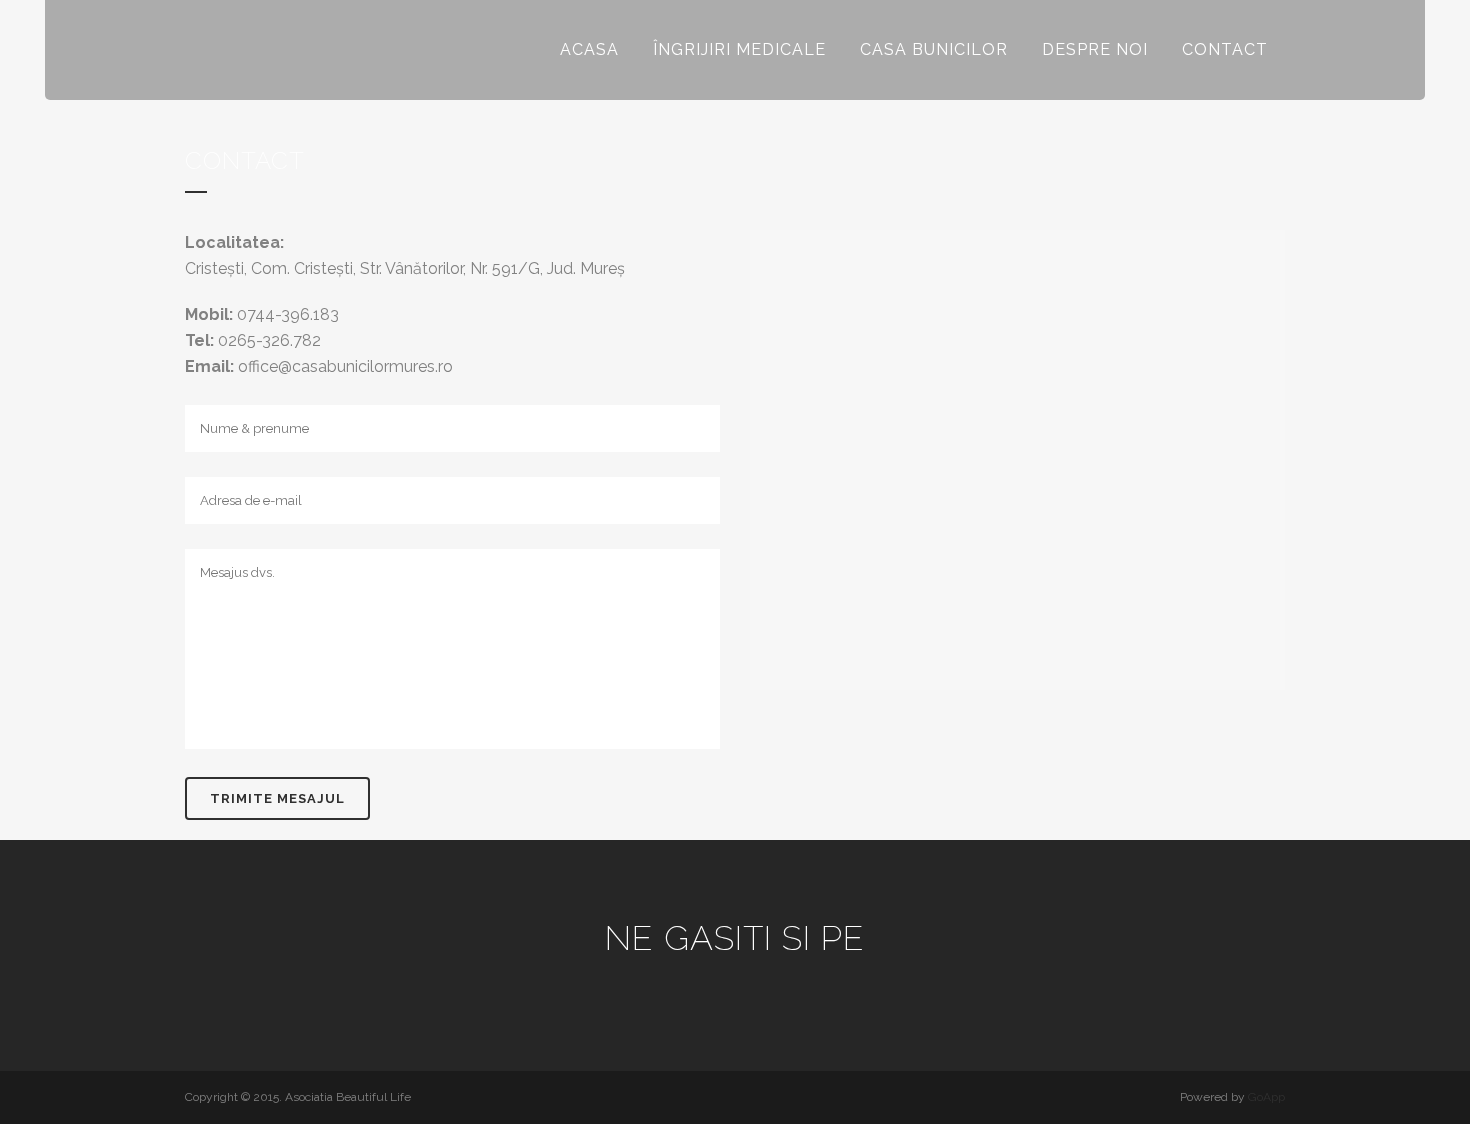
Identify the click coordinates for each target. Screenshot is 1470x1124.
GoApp (1266, 1097)
